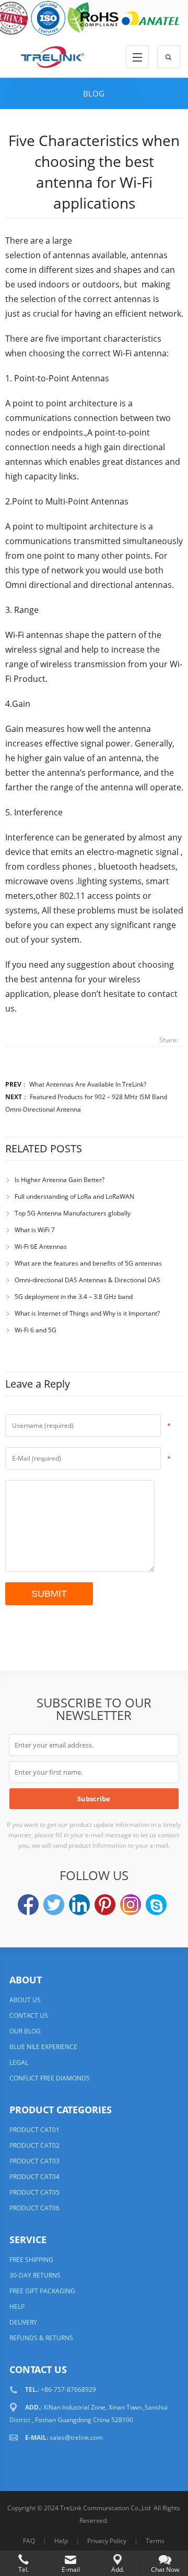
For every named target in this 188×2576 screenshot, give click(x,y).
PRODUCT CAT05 (34, 2192)
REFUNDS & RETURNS (41, 2338)
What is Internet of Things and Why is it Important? (87, 1313)
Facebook (28, 1905)
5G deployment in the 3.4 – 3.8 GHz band (74, 1297)
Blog (94, 93)
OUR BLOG (25, 2031)
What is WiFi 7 (35, 1230)
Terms (155, 2541)
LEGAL (19, 2062)
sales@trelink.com (76, 2437)
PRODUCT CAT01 (34, 2130)
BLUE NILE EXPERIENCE (43, 2047)
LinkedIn (79, 1905)
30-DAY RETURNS (35, 2275)
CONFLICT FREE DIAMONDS (50, 2078)
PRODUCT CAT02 (34, 2145)
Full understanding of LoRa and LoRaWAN (74, 1196)
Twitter (54, 1905)
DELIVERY (23, 2322)
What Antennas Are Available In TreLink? (88, 1084)
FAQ (29, 2541)
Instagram (131, 1905)
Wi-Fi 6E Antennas (41, 1247)
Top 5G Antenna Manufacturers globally (73, 1213)
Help (61, 2541)
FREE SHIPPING (31, 2260)
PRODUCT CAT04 (34, 2177)
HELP (17, 2307)
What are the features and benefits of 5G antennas (88, 1263)
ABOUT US (25, 2000)
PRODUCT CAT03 (34, 2161)
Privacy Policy (107, 2541)
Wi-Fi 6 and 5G (36, 1330)
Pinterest (105, 1905)
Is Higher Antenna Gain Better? (60, 1180)
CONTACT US (29, 2015)
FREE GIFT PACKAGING (42, 2291)
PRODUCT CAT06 (34, 2208)
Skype (156, 1905)
